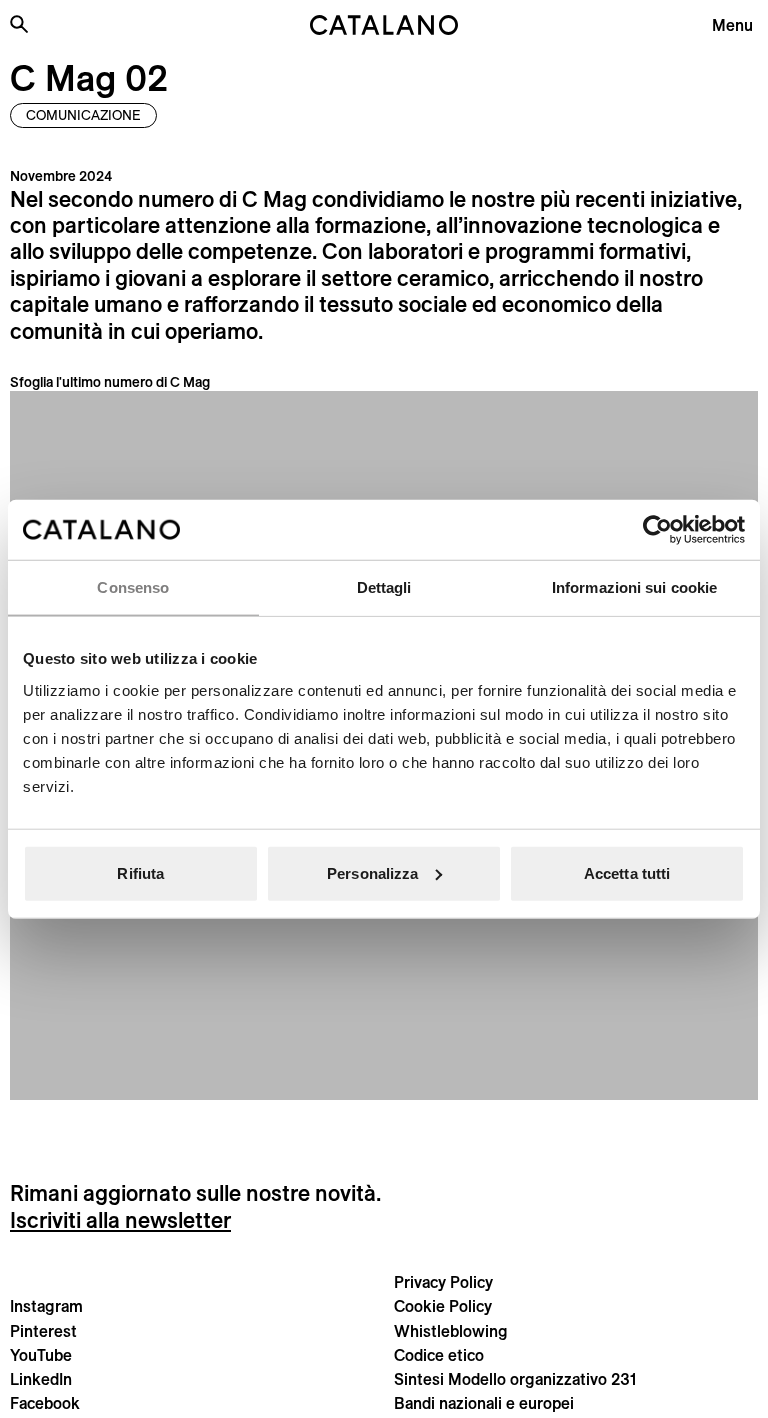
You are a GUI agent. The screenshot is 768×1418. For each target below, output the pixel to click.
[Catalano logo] (384, 25)
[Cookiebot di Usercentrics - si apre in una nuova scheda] (657, 530)
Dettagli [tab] (384, 587)
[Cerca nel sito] (19, 24)
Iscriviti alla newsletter (120, 1220)
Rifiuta (140, 872)
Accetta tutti (627, 872)
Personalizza (372, 872)
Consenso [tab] (133, 587)
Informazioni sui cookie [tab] (634, 587)
